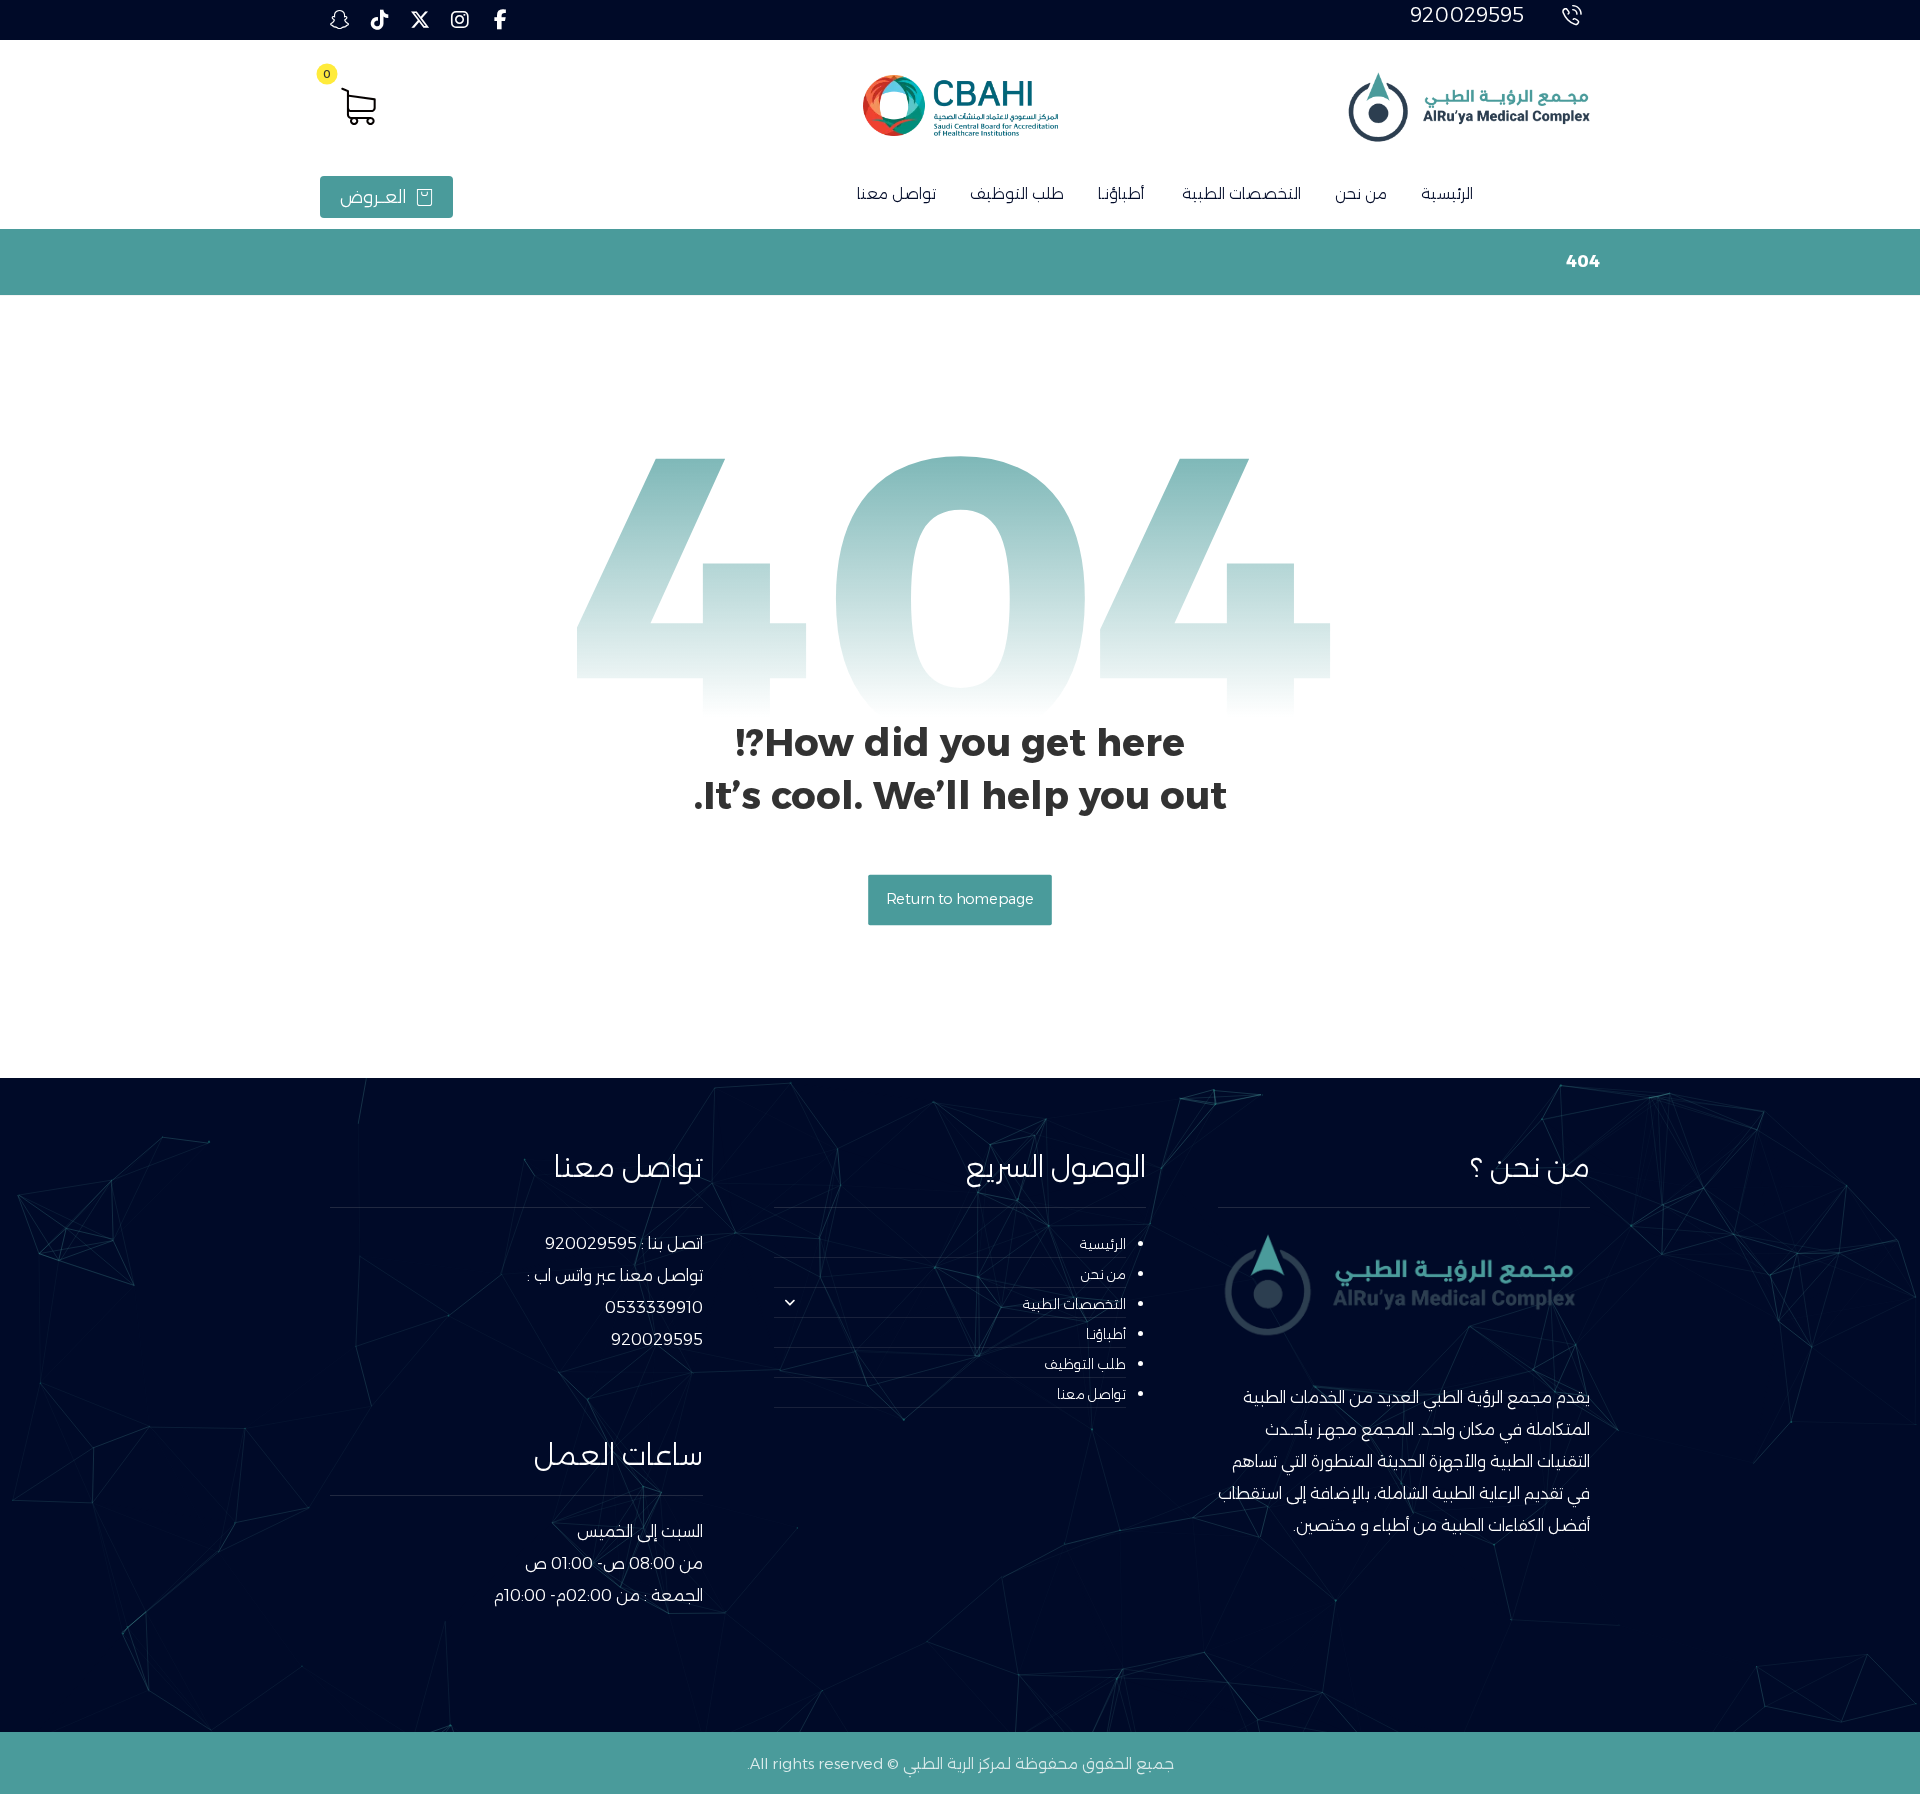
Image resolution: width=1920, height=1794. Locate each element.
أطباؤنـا (1106, 1334)
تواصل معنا (1091, 1394)
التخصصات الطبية (1074, 1304)
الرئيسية (1103, 1244)
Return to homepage (960, 899)
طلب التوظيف (1085, 1364)
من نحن (1103, 1274)
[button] (500, 20)
